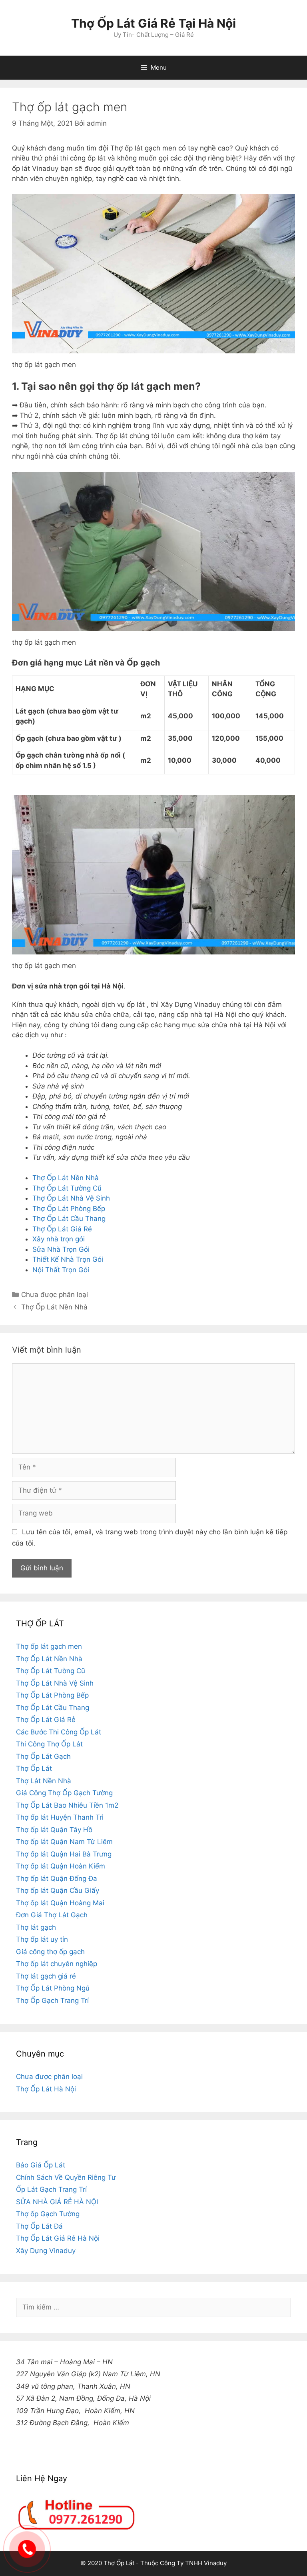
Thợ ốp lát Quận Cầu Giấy (58, 1890)
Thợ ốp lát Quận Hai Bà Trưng (64, 1854)
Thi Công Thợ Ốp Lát (49, 1744)
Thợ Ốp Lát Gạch (43, 1756)
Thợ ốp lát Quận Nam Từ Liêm (64, 1842)
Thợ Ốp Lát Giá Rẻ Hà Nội (58, 2238)
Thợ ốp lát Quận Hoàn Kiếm (61, 1866)
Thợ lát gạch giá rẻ (46, 1976)
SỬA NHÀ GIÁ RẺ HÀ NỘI (57, 2202)
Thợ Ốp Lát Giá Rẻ (62, 1229)
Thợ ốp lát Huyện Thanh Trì (60, 1817)
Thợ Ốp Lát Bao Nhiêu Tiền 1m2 (67, 1805)
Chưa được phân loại (55, 1295)
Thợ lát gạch (36, 1927)
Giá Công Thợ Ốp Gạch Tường (64, 1793)
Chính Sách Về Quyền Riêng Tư (66, 2177)
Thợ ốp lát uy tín (42, 1939)
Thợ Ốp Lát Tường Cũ (67, 1188)
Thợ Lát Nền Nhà (44, 1781)
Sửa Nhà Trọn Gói (61, 1249)
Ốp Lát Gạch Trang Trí (51, 2189)
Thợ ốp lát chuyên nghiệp (57, 1964)
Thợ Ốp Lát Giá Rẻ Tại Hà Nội (153, 23)
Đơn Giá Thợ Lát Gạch (52, 1915)
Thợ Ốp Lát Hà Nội (46, 2089)
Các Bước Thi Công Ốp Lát (59, 1732)
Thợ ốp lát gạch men (49, 1646)
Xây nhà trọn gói (59, 1239)
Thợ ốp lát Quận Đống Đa (57, 1878)
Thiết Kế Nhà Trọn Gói (68, 1259)
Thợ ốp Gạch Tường (48, 2214)
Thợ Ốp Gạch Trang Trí (52, 2001)
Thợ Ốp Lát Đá (39, 2226)
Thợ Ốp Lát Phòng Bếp (69, 1209)
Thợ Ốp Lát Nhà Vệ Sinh (71, 1198)
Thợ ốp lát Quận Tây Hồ (54, 1830)
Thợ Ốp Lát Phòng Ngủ (53, 1988)
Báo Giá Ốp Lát (41, 2165)
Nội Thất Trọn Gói (61, 1270)
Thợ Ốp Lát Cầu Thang (69, 1219)
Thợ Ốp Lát (34, 1768)
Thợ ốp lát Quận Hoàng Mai (60, 1903)
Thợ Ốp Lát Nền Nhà (66, 1178)
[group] (153, 2436)
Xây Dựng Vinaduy (46, 2251)
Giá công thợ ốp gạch (50, 1952)
